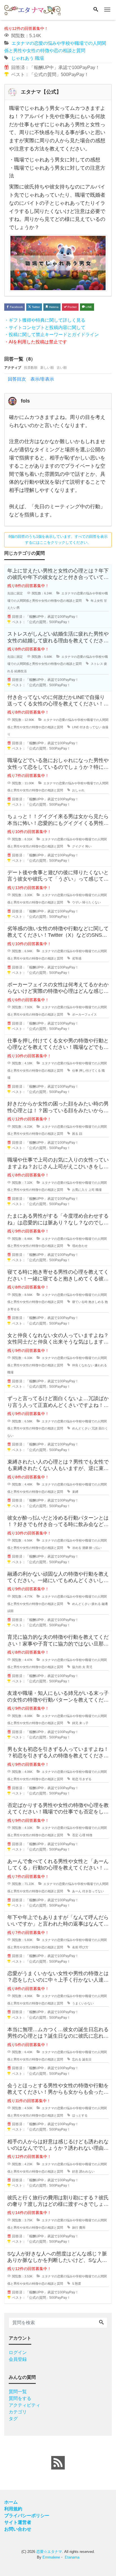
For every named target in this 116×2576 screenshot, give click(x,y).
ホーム (11, 2502)
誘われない (87, 2171)
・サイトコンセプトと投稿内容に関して (45, 327)
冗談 (95, 1428)
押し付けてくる (90, 1071)
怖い (88, 846)
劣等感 (77, 958)
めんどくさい (81, 1428)
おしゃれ (78, 790)
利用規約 (13, 2509)
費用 (82, 2228)
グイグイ (78, 846)
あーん (77, 1891)
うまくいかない (83, 2003)
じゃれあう (23, 58)
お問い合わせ (18, 2529)
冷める (77, 1548)
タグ (13, 2419)
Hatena (53, 307)
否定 (75, 1835)
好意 (75, 2171)
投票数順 (31, 368)
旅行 (75, 2228)
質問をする (20, 2398)
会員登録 (18, 2359)
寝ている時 (80, 1302)
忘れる (77, 2059)
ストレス (97, 664)
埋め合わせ (80, 1246)
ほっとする (80, 2115)
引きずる (85, 1779)
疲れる (96, 1604)
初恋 (75, 1779)
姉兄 (75, 1723)
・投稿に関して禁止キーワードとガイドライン (52, 335)
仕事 (75, 1071)
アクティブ (13, 368)
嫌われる (101, 1365)
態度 (78, 2284)
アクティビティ (24, 2405)
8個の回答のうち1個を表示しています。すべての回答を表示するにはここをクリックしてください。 (58, 539)
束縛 (75, 1492)
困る (75, 1134)
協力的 (77, 1667)
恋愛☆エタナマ (49, 2552)
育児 (89, 1667)
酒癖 (85, 1548)
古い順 (62, 368)
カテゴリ (18, 2412)
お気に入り (80, 1190)
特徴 (89, 1835)
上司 (92, 1190)
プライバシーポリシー (27, 2516)
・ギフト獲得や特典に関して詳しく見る (45, 320)
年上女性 (97, 601)
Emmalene (51, 2557)
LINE (88, 307)
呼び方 (84, 1947)
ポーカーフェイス (84, 1014)
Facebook (16, 307)
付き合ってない (91, 727)
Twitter (35, 307)
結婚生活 (21, 671)
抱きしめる (96, 1302)
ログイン (18, 2352)
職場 (39, 58)
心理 (82, 1835)
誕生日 (87, 2059)
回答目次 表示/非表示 (31, 379)
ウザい (77, 902)
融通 (105, 1604)
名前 (75, 1947)
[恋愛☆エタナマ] (32, 9)
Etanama (72, 2557)
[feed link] (58, 2463)
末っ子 (84, 1723)
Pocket (72, 307)
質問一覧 (18, 2392)
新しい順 (47, 368)
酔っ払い (95, 1548)
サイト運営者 (18, 2522)
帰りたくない (92, 902)
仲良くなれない (83, 1365)
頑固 (10, 1611)
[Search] (96, 10)
